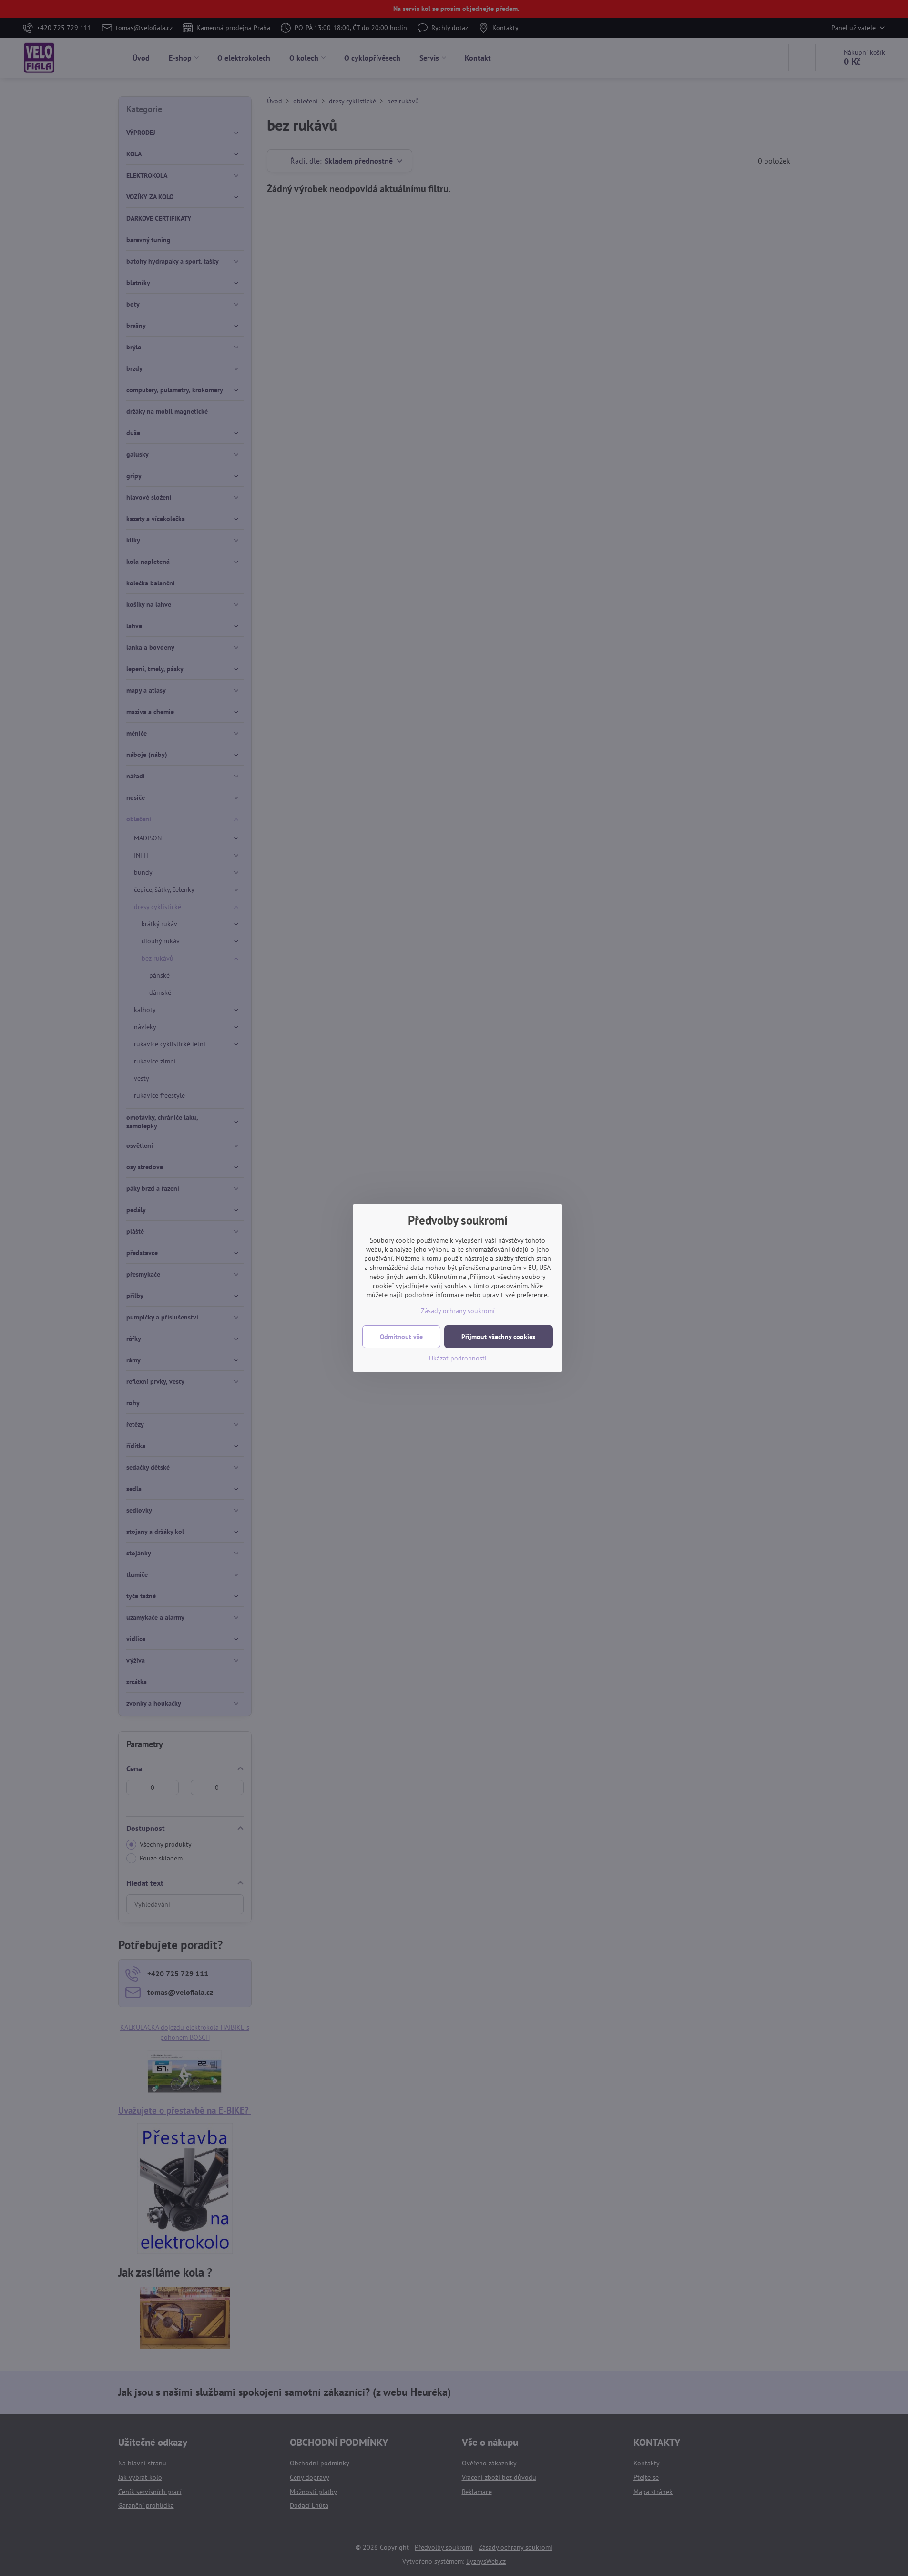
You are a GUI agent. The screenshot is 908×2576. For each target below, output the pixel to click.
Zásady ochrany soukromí (458, 1311)
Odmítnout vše (401, 1337)
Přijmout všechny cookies (498, 1337)
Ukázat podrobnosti (458, 1358)
